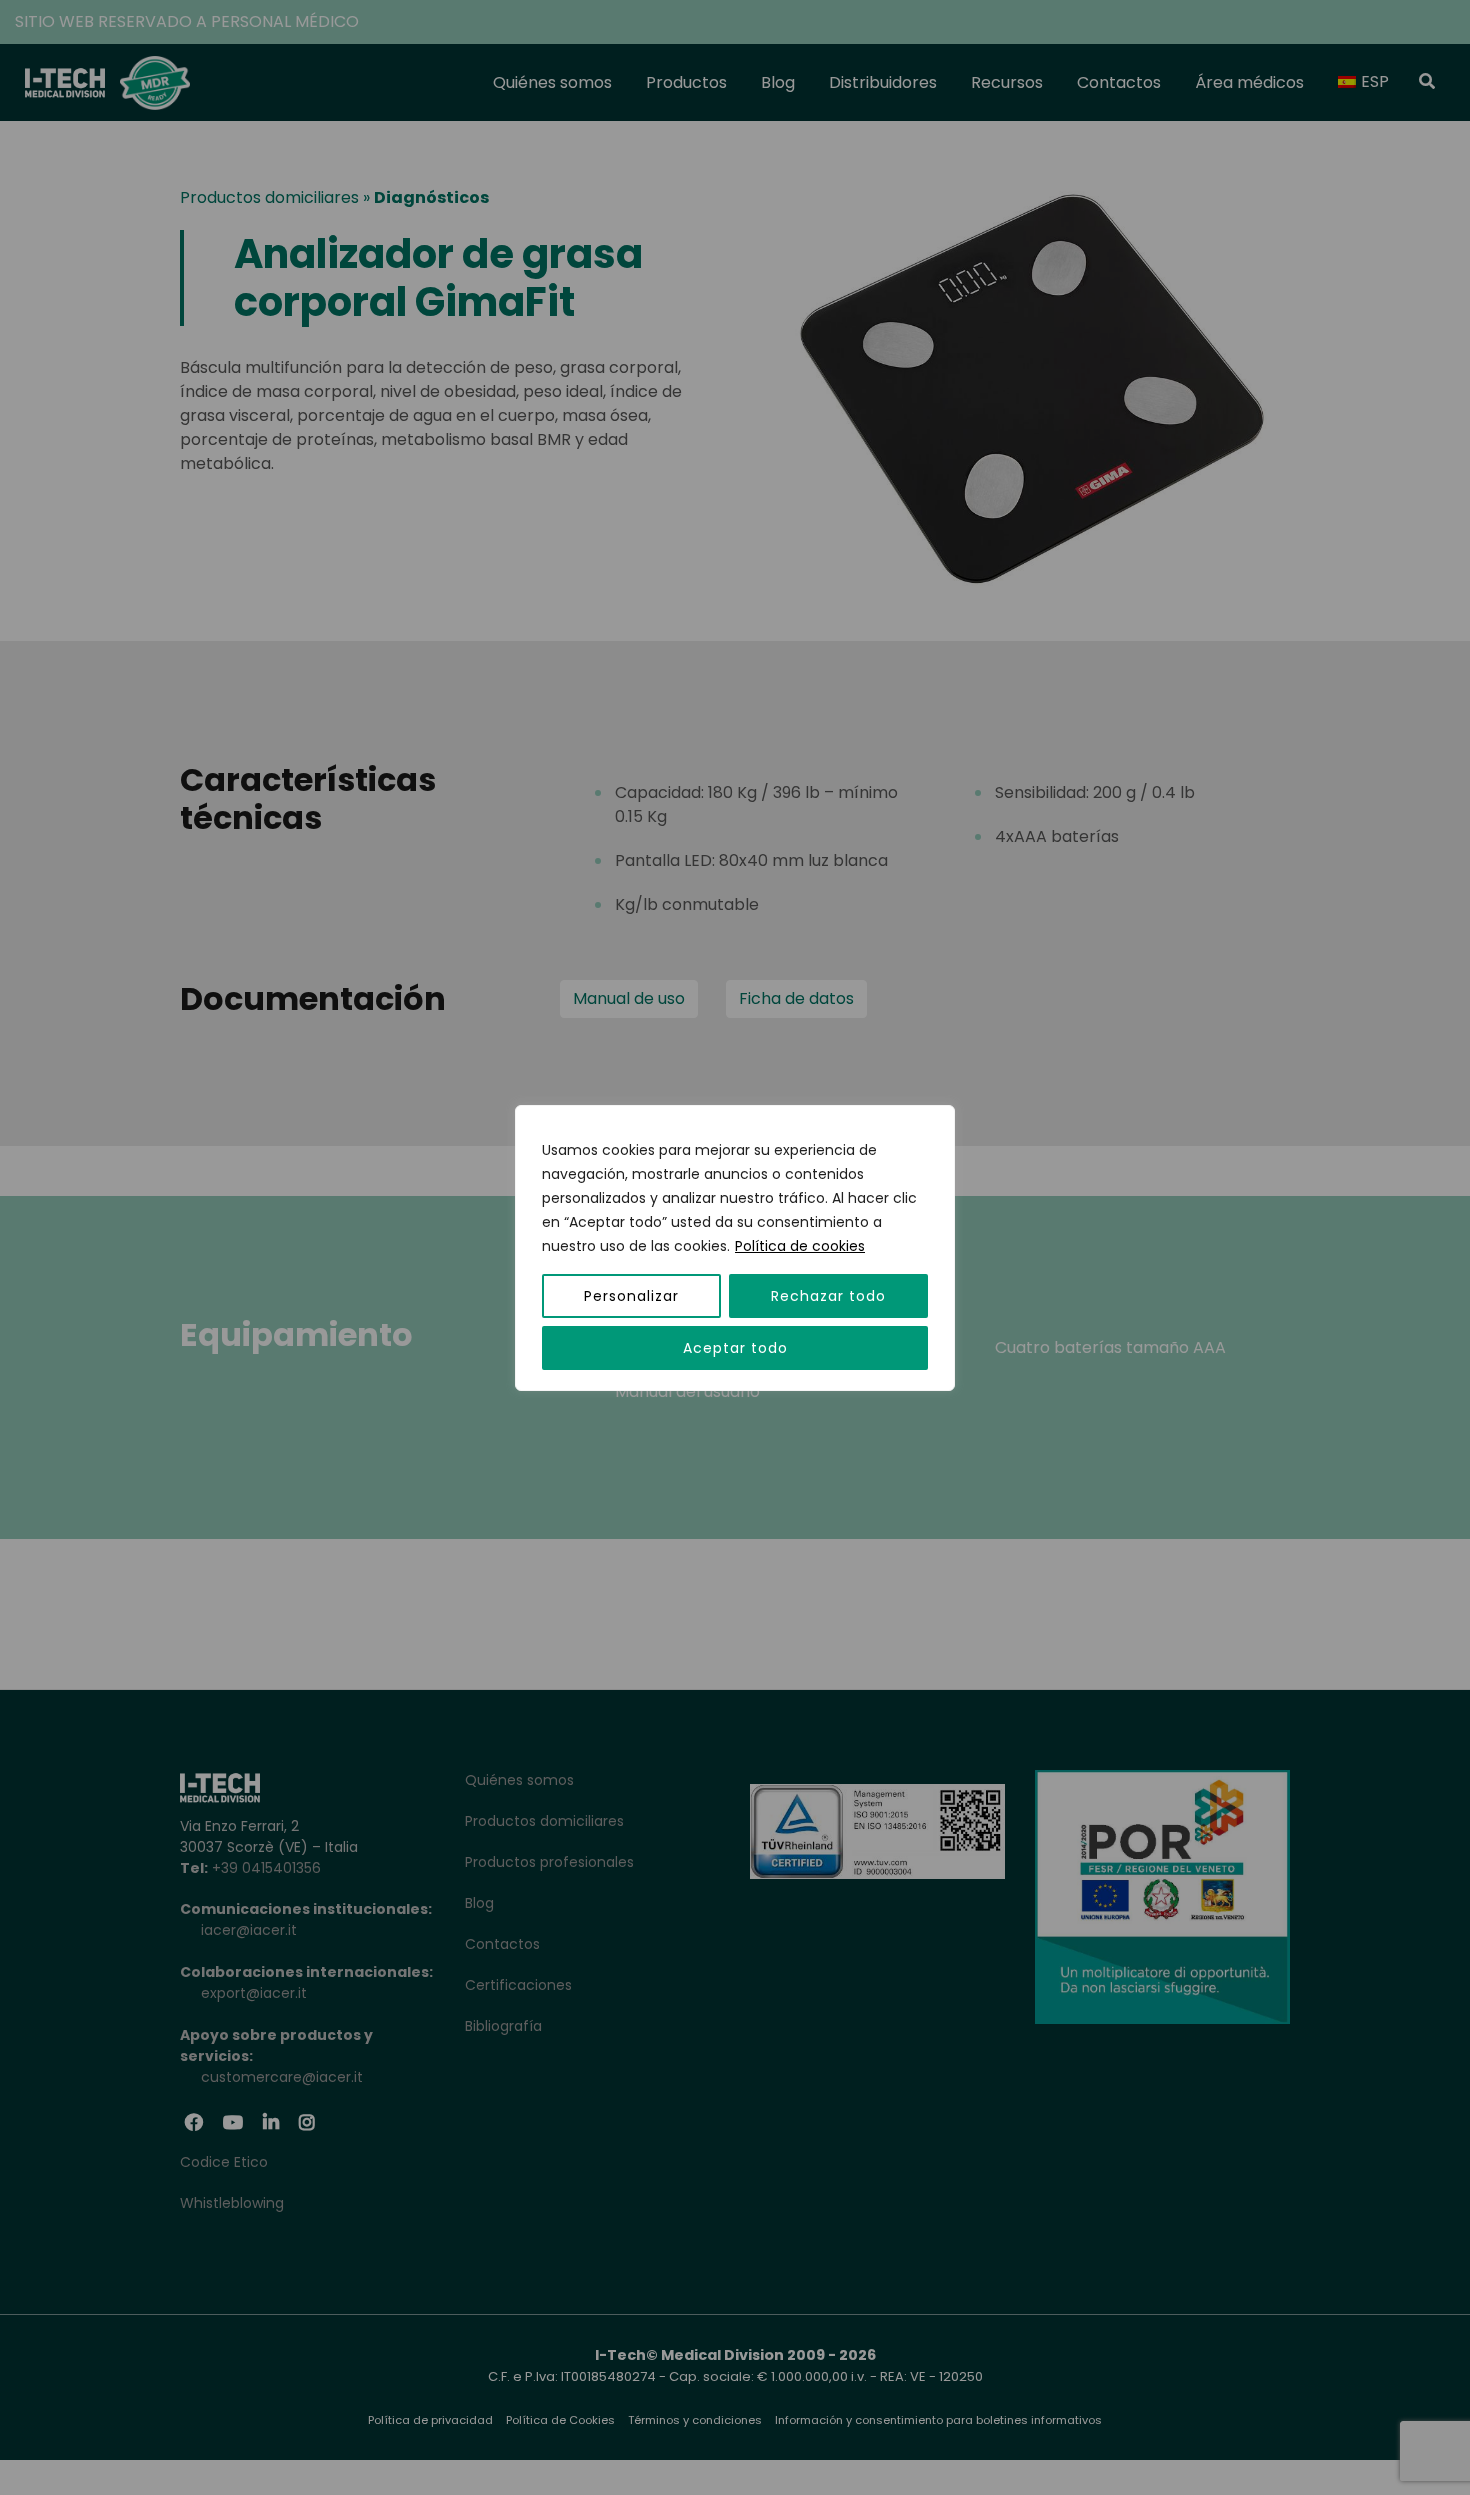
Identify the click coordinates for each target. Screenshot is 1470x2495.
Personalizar (631, 1296)
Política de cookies (800, 1246)
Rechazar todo (828, 1296)
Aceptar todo (735, 1348)
